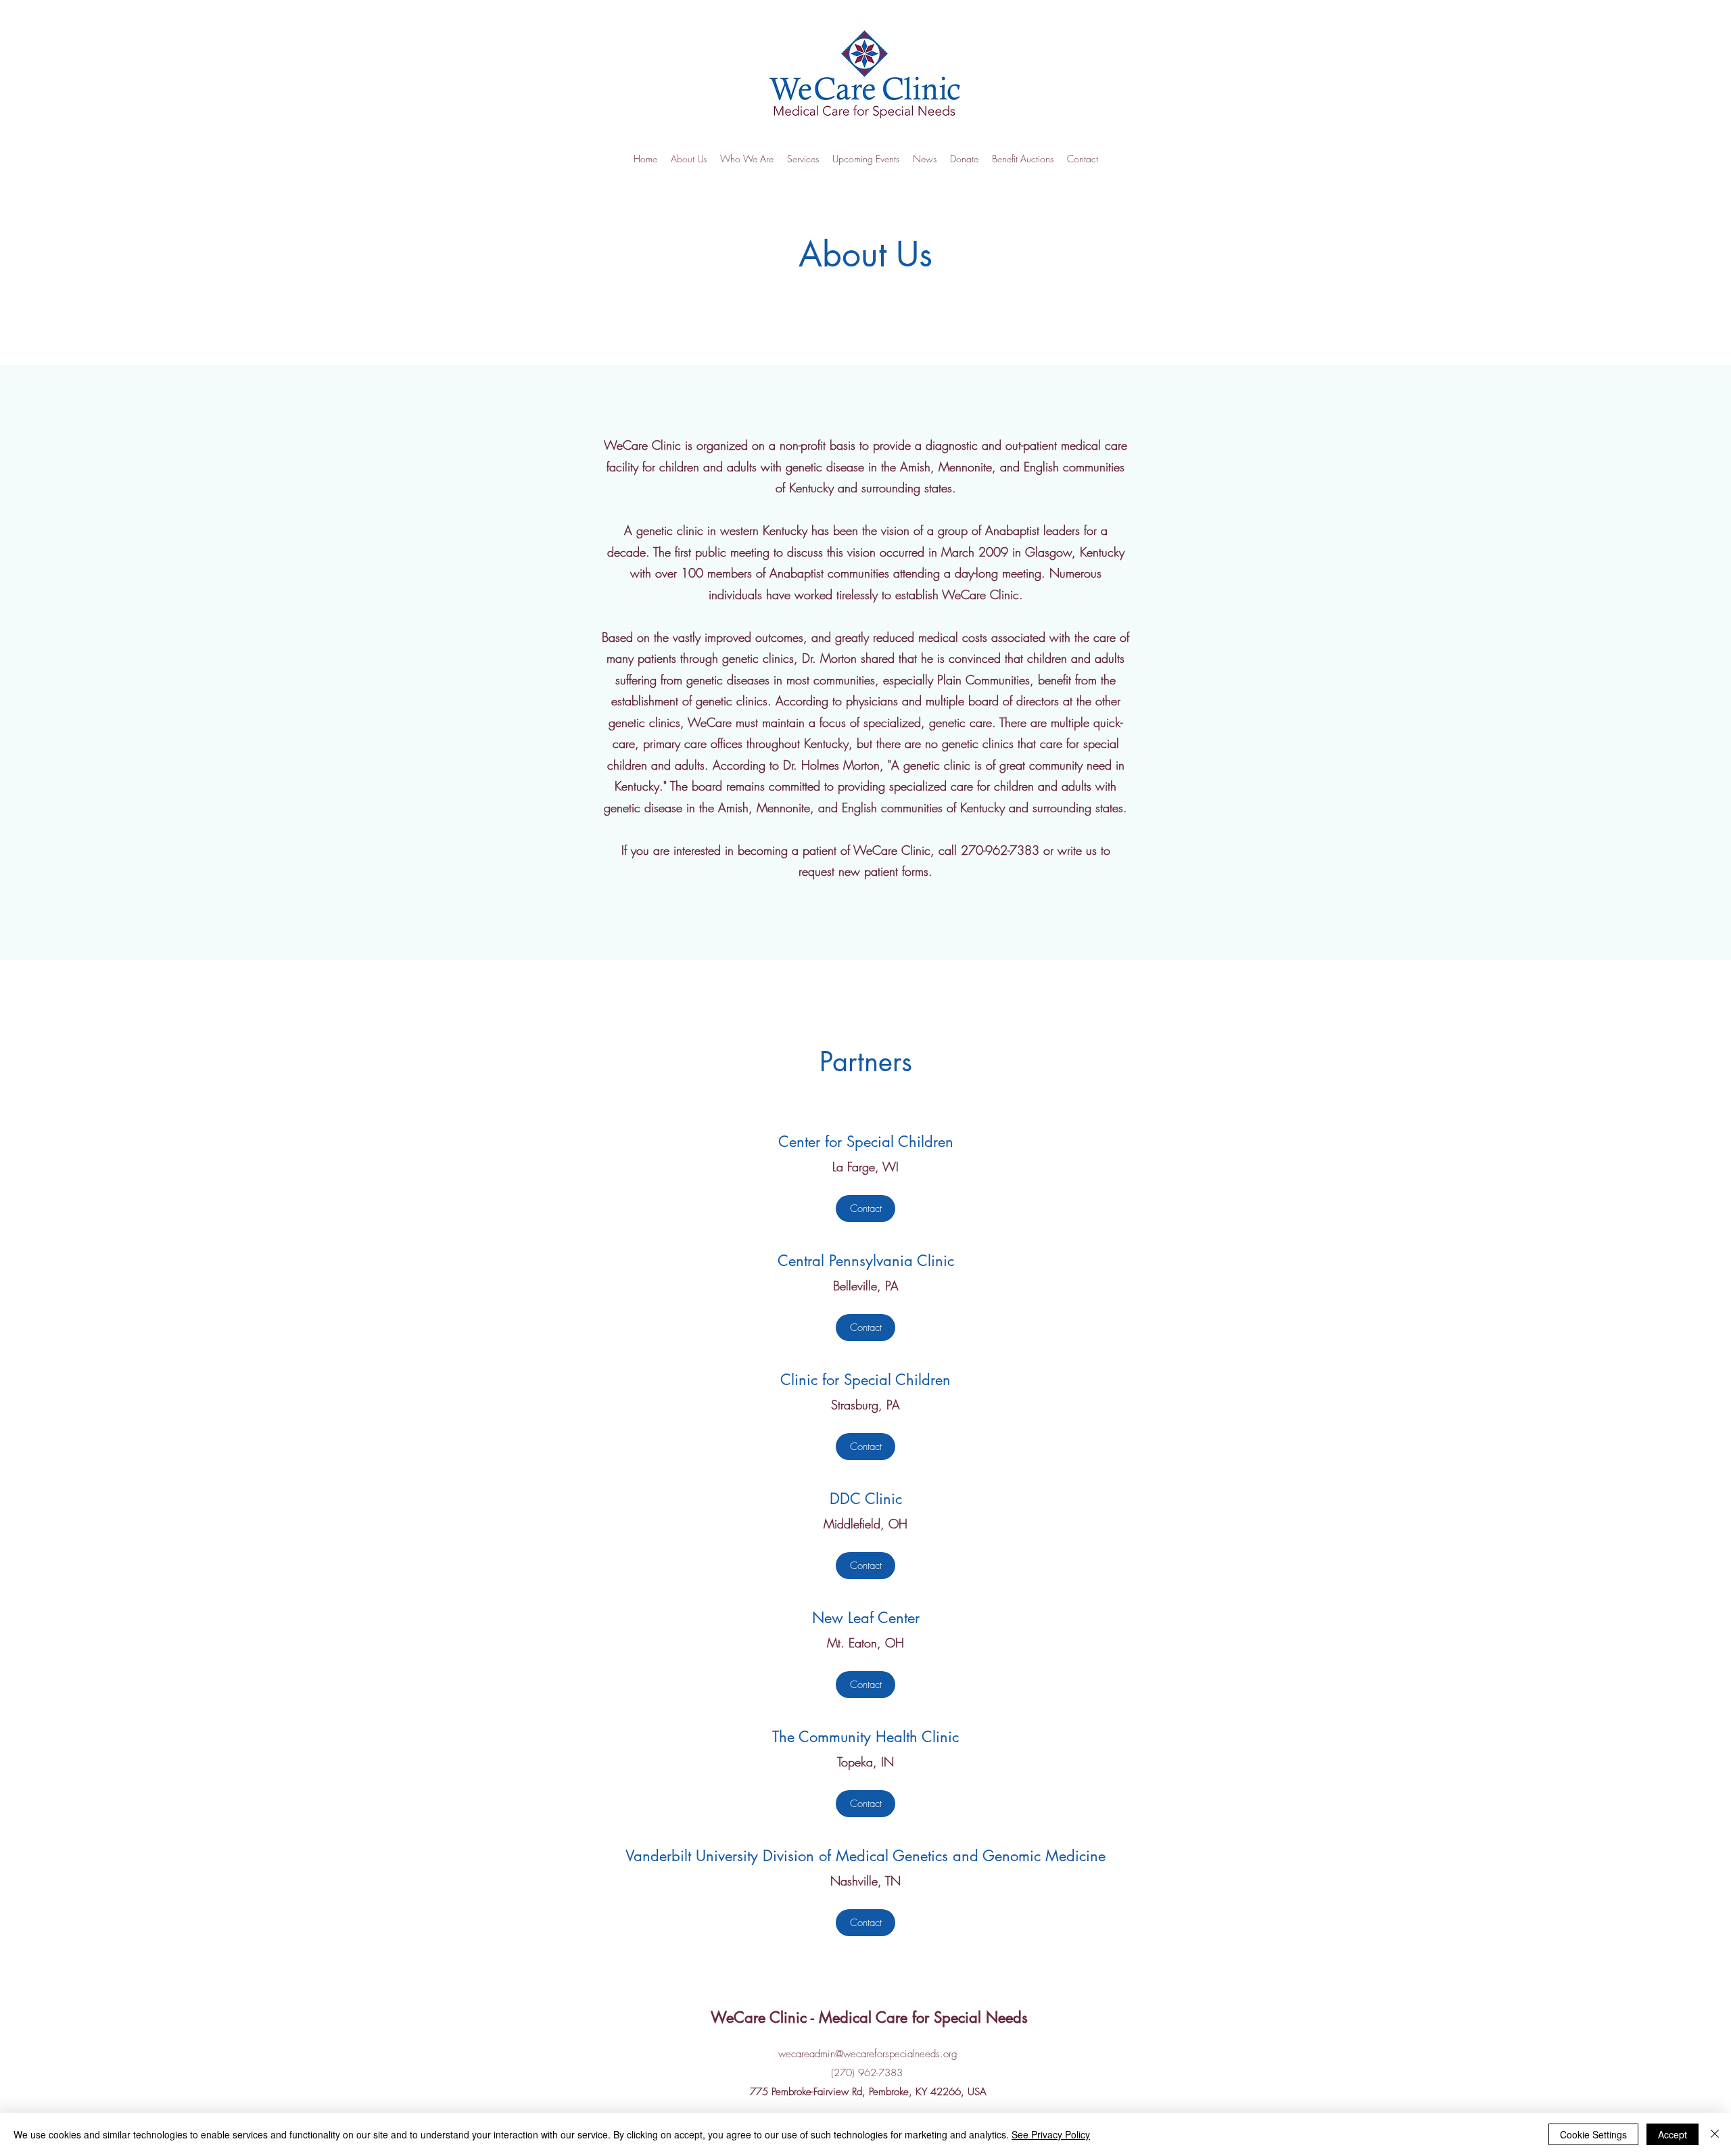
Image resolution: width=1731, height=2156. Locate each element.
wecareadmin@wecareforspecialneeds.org (868, 2054)
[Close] (1715, 2134)
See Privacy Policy (1051, 2134)
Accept (1673, 2134)
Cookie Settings (1593, 2134)
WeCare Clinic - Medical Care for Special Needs (869, 2017)
